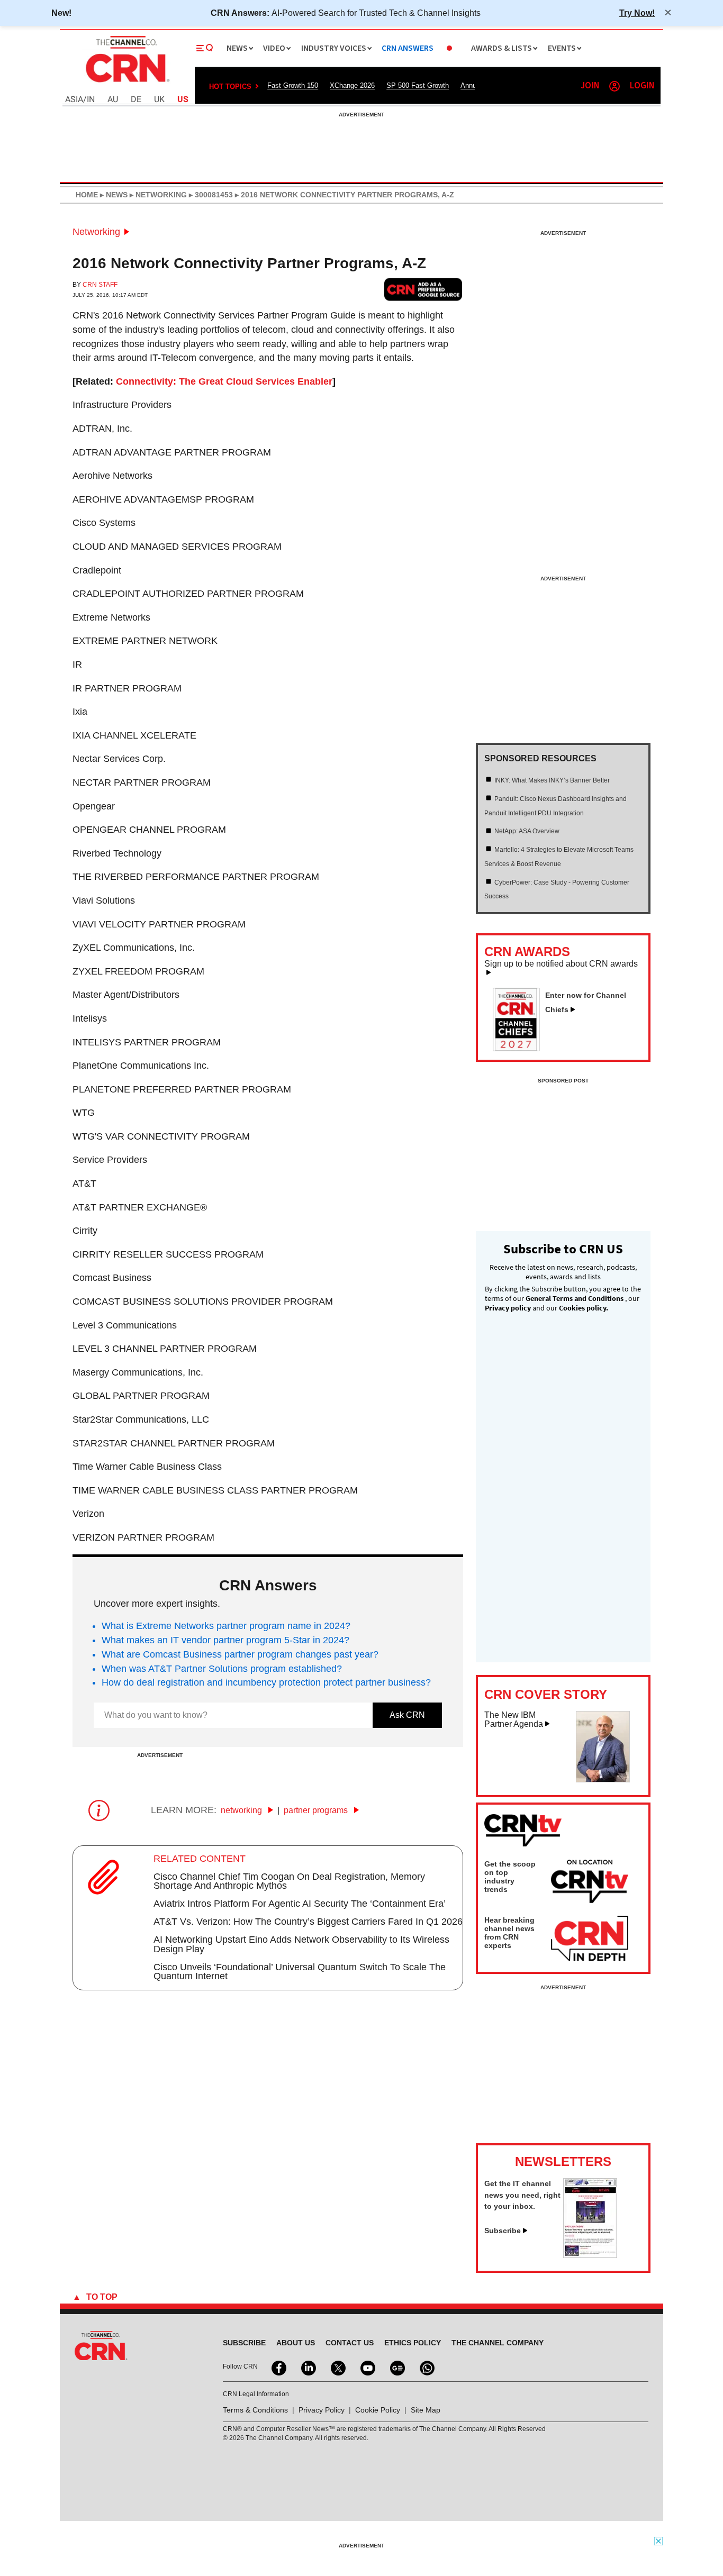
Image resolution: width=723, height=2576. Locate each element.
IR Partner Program (127, 688)
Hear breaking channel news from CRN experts (509, 1933)
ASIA (74, 100)
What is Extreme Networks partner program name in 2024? (226, 1626)
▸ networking (157, 195)
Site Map (426, 2410)
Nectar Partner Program (142, 782)
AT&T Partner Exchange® (140, 1207)
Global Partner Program (141, 1396)
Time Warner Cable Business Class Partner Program (215, 1490)
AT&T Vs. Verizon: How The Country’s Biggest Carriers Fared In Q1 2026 (308, 1922)
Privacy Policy (322, 2410)
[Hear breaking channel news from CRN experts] (590, 1939)
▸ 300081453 (210, 195)
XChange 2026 (352, 85)
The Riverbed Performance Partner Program (196, 877)
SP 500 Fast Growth (418, 85)
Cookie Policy (378, 2410)
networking (242, 1810)
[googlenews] (396, 2367)
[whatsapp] (426, 2367)
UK (159, 100)
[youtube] (367, 2367)
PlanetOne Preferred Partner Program (182, 1089)
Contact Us (350, 2343)
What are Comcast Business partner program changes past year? (240, 1654)
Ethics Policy (413, 2343)
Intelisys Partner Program (147, 1042)
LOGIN (642, 86)
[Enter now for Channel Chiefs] (520, 1048)
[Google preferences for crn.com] (423, 289)
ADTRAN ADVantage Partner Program (172, 452)
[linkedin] (308, 2367)
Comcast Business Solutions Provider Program (203, 1301)
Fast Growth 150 (293, 85)
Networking (96, 232)
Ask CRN (407, 1715)
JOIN (590, 86)
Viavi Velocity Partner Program (159, 924)
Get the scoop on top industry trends (510, 1877)
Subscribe (503, 2231)
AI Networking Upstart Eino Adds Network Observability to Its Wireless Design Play (301, 1944)
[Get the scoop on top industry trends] (590, 1883)
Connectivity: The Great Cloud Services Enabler (224, 381)
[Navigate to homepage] (126, 84)
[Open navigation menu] (205, 48)
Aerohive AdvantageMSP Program (163, 499)
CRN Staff (100, 285)
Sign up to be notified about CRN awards (561, 964)
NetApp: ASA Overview (527, 831)
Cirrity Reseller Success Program (168, 1254)
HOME (87, 195)
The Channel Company (498, 2343)
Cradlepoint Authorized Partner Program (188, 594)
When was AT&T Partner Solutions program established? (222, 1669)
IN (91, 100)
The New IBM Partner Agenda (514, 1720)
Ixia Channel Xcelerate (134, 735)
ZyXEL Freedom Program (138, 971)
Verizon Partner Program (143, 1537)
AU (113, 100)
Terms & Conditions (255, 2410)
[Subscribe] (590, 2255)
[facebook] (278, 2367)
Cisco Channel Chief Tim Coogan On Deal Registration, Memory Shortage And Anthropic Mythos (289, 1881)
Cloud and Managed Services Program (177, 547)
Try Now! (637, 13)
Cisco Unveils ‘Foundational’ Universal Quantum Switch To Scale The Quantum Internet (300, 1972)
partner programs (317, 1810)
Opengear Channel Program (149, 830)
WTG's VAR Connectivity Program (161, 1136)
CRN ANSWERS (408, 48)
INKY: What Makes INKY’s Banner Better (552, 780)
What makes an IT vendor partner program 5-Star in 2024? (225, 1640)
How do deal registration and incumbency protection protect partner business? (266, 1682)
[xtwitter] (337, 2367)
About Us (296, 2343)
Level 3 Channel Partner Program (165, 1349)
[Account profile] (614, 86)
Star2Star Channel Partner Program (174, 1443)
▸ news (113, 195)
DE (136, 100)
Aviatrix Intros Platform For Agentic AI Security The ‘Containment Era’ (300, 1904)
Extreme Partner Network (145, 641)
